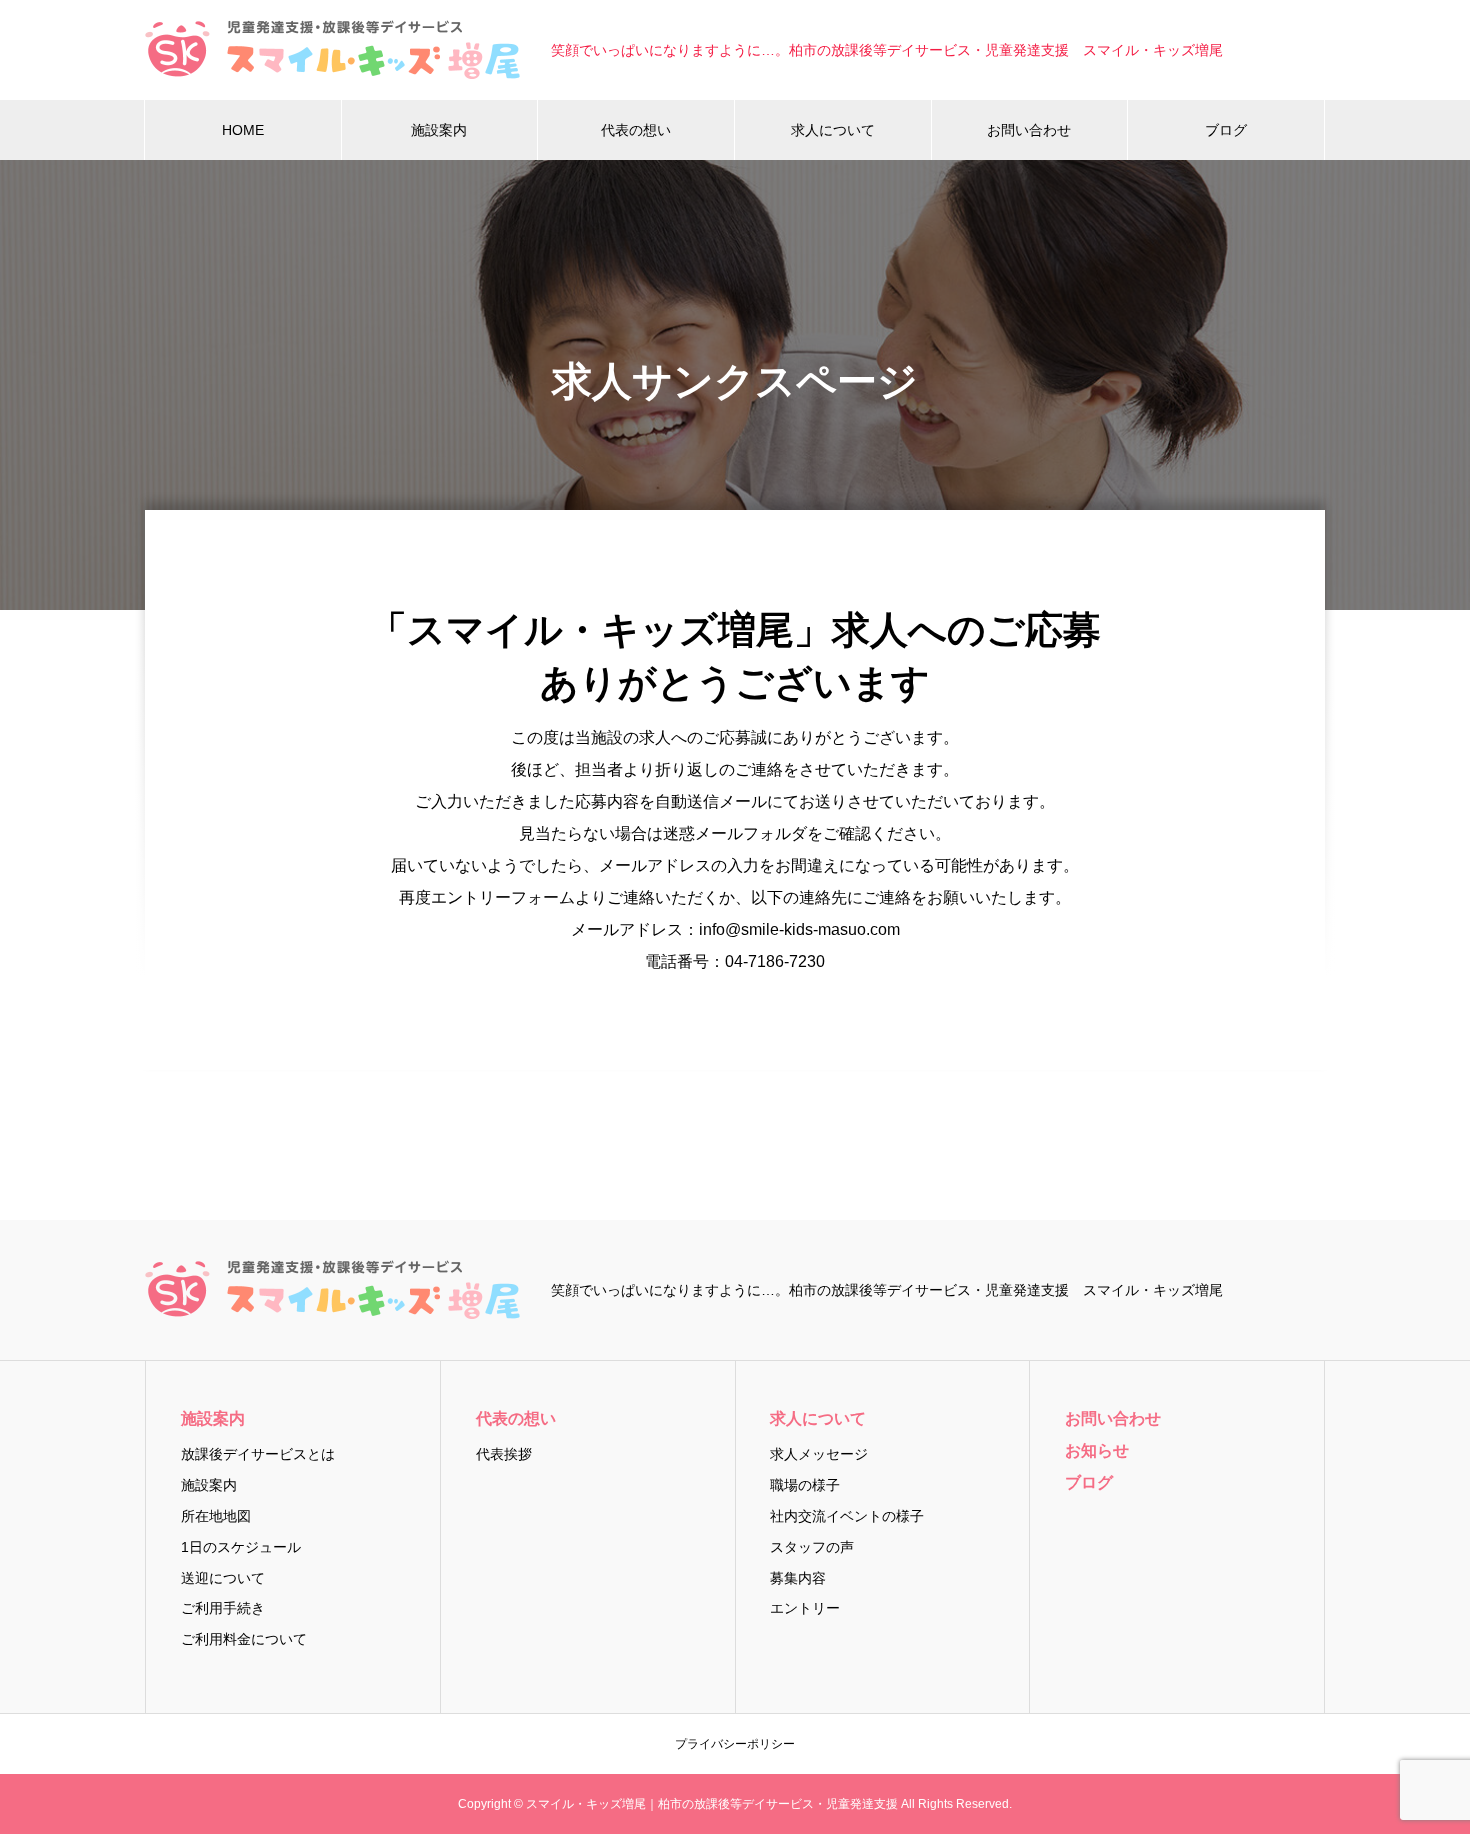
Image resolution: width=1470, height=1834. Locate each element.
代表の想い (636, 130)
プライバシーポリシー (735, 1744)
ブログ (1226, 130)
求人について (833, 130)
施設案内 (439, 130)
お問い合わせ (1029, 130)
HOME (243, 130)
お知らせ (1097, 1450)
